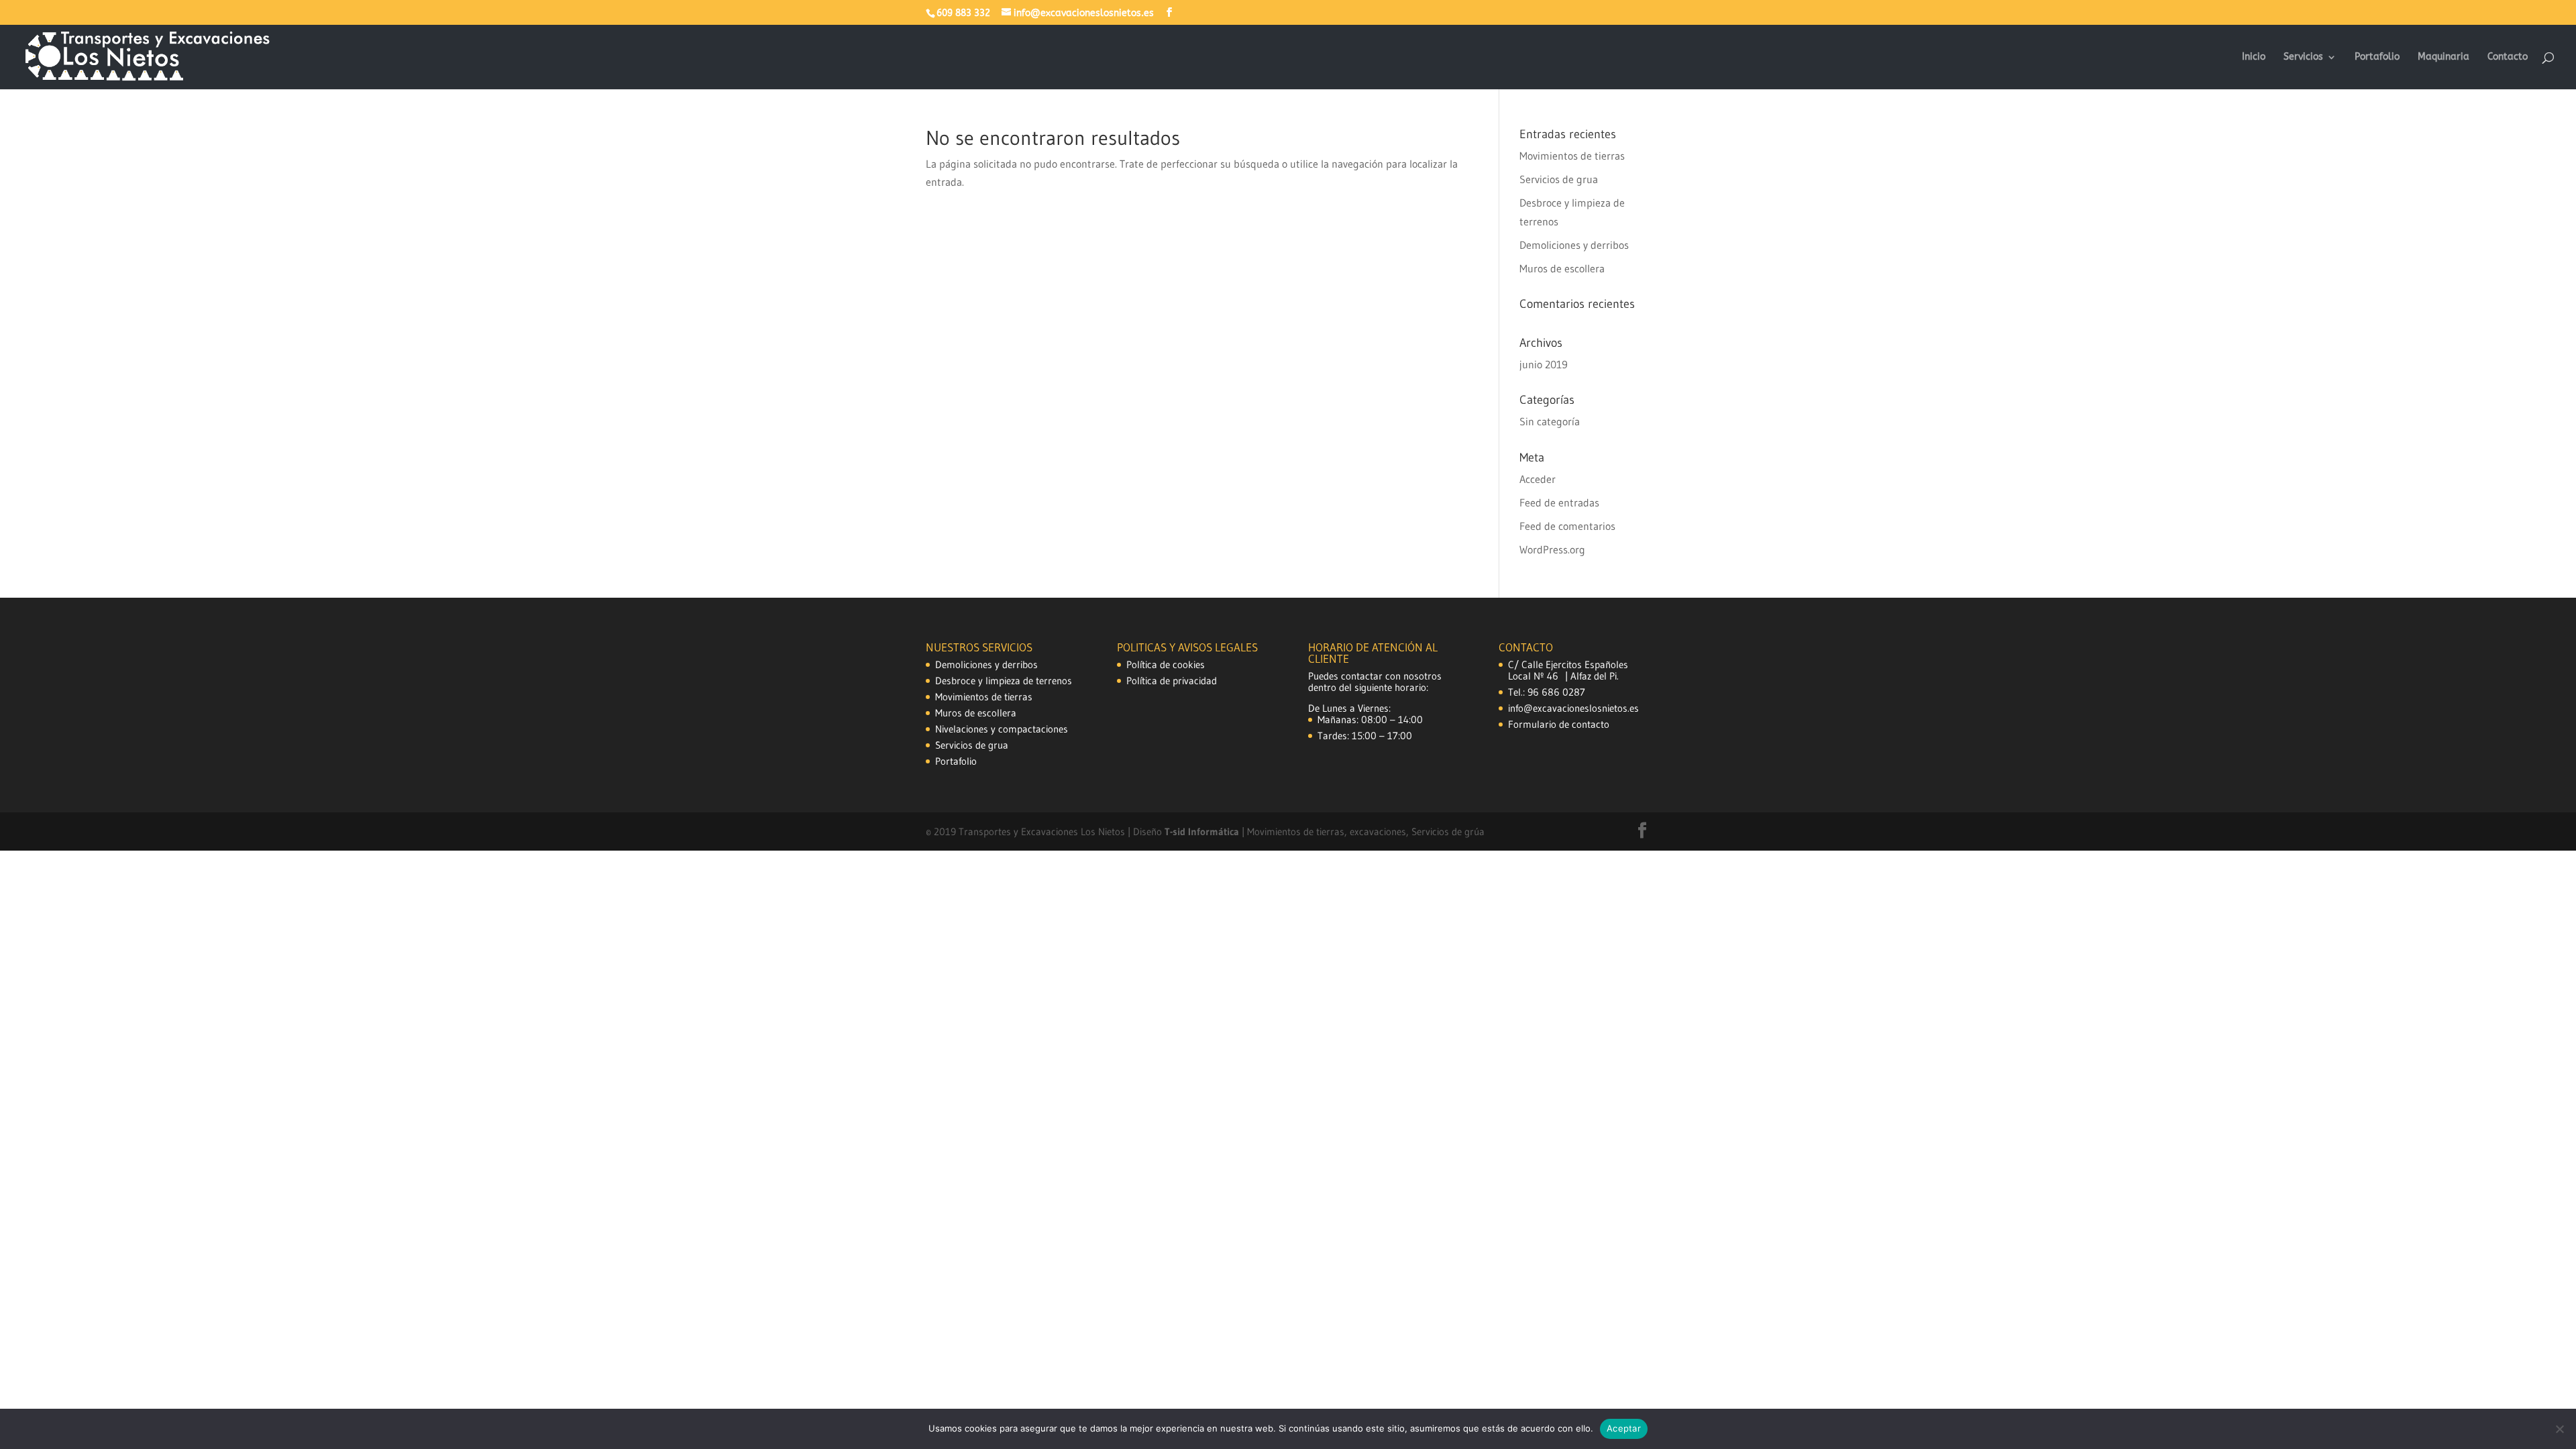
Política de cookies (1166, 664)
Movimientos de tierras (1572, 156)
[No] (2559, 1429)
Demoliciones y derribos (1574, 245)
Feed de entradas (1559, 502)
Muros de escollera (1562, 268)
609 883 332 (963, 13)
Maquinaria (2444, 57)
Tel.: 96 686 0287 (1547, 692)
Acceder (1538, 479)
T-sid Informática (1203, 831)
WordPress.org (1552, 549)
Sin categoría (1550, 421)
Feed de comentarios (1567, 526)
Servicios (2303, 57)
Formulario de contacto (1559, 724)
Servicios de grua (1559, 179)
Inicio (2254, 57)
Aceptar (1624, 1428)
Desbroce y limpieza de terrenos (1004, 681)
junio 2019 (1544, 364)
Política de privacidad (1172, 681)
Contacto (2508, 57)
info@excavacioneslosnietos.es (1573, 708)
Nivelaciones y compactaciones (1002, 729)
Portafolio (2377, 57)
